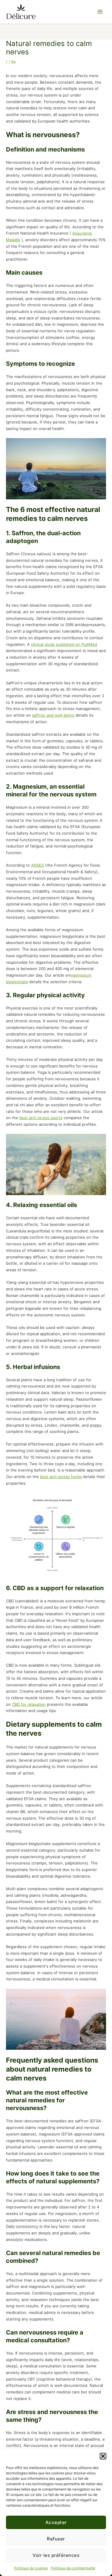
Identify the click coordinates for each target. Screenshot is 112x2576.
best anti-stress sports (41, 1118)
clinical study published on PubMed (64, 644)
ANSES (37, 865)
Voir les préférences (56, 2555)
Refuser (56, 2539)
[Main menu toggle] (100, 12)
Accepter (56, 2522)
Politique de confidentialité (73, 2568)
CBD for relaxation (29, 1704)
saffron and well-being (53, 715)
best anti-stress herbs (61, 1477)
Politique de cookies (31, 2568)
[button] (103, 2456)
